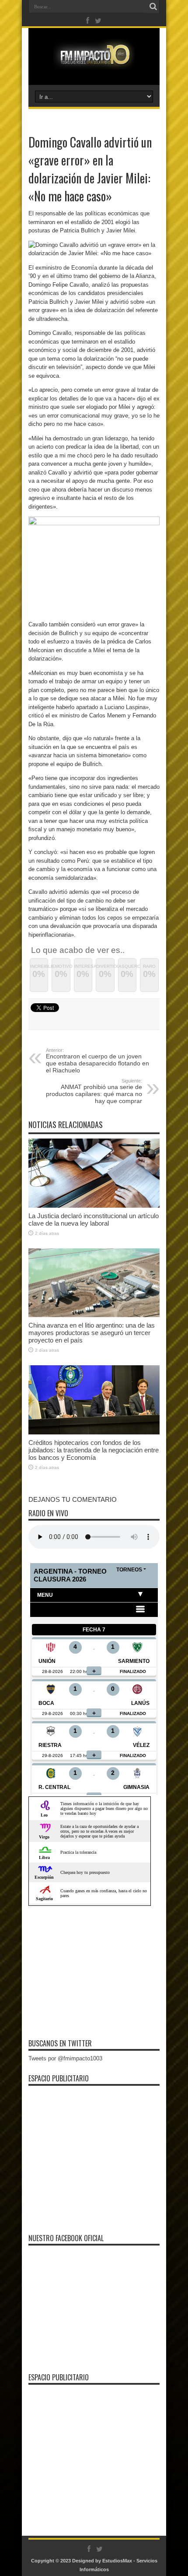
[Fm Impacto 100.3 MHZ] (94, 63)
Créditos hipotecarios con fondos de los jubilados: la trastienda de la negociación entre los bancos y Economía (94, 1450)
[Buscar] (153, 7)
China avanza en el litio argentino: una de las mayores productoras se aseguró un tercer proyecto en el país (92, 1333)
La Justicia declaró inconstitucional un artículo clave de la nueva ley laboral (94, 1219)
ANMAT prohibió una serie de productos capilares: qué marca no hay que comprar (94, 1091)
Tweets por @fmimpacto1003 (65, 2058)
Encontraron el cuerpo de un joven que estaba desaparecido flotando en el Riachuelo (97, 1061)
